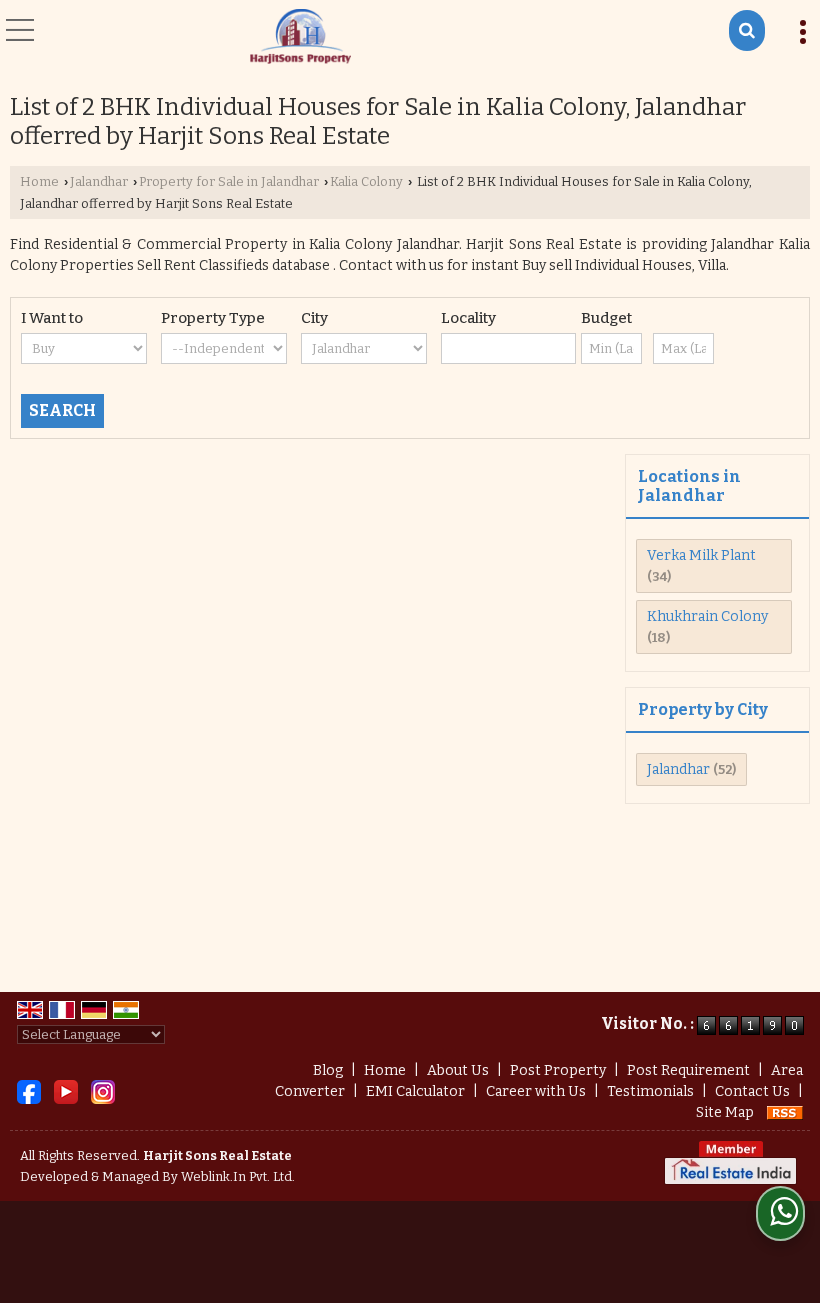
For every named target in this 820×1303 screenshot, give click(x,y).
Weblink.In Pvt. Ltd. (238, 1176)
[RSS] (785, 1112)
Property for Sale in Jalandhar (229, 181)
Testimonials (650, 1091)
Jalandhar (99, 181)
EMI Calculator (415, 1091)
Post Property (558, 1070)
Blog (328, 1070)
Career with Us (536, 1091)
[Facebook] (29, 1090)
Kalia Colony (366, 181)
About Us (458, 1070)
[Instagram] (103, 1090)
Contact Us (752, 1091)
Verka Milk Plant (701, 555)
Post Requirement (688, 1070)
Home (39, 181)
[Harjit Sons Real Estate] (300, 38)
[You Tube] (66, 1090)
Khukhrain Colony (707, 616)
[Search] (747, 30)
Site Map (725, 1112)
